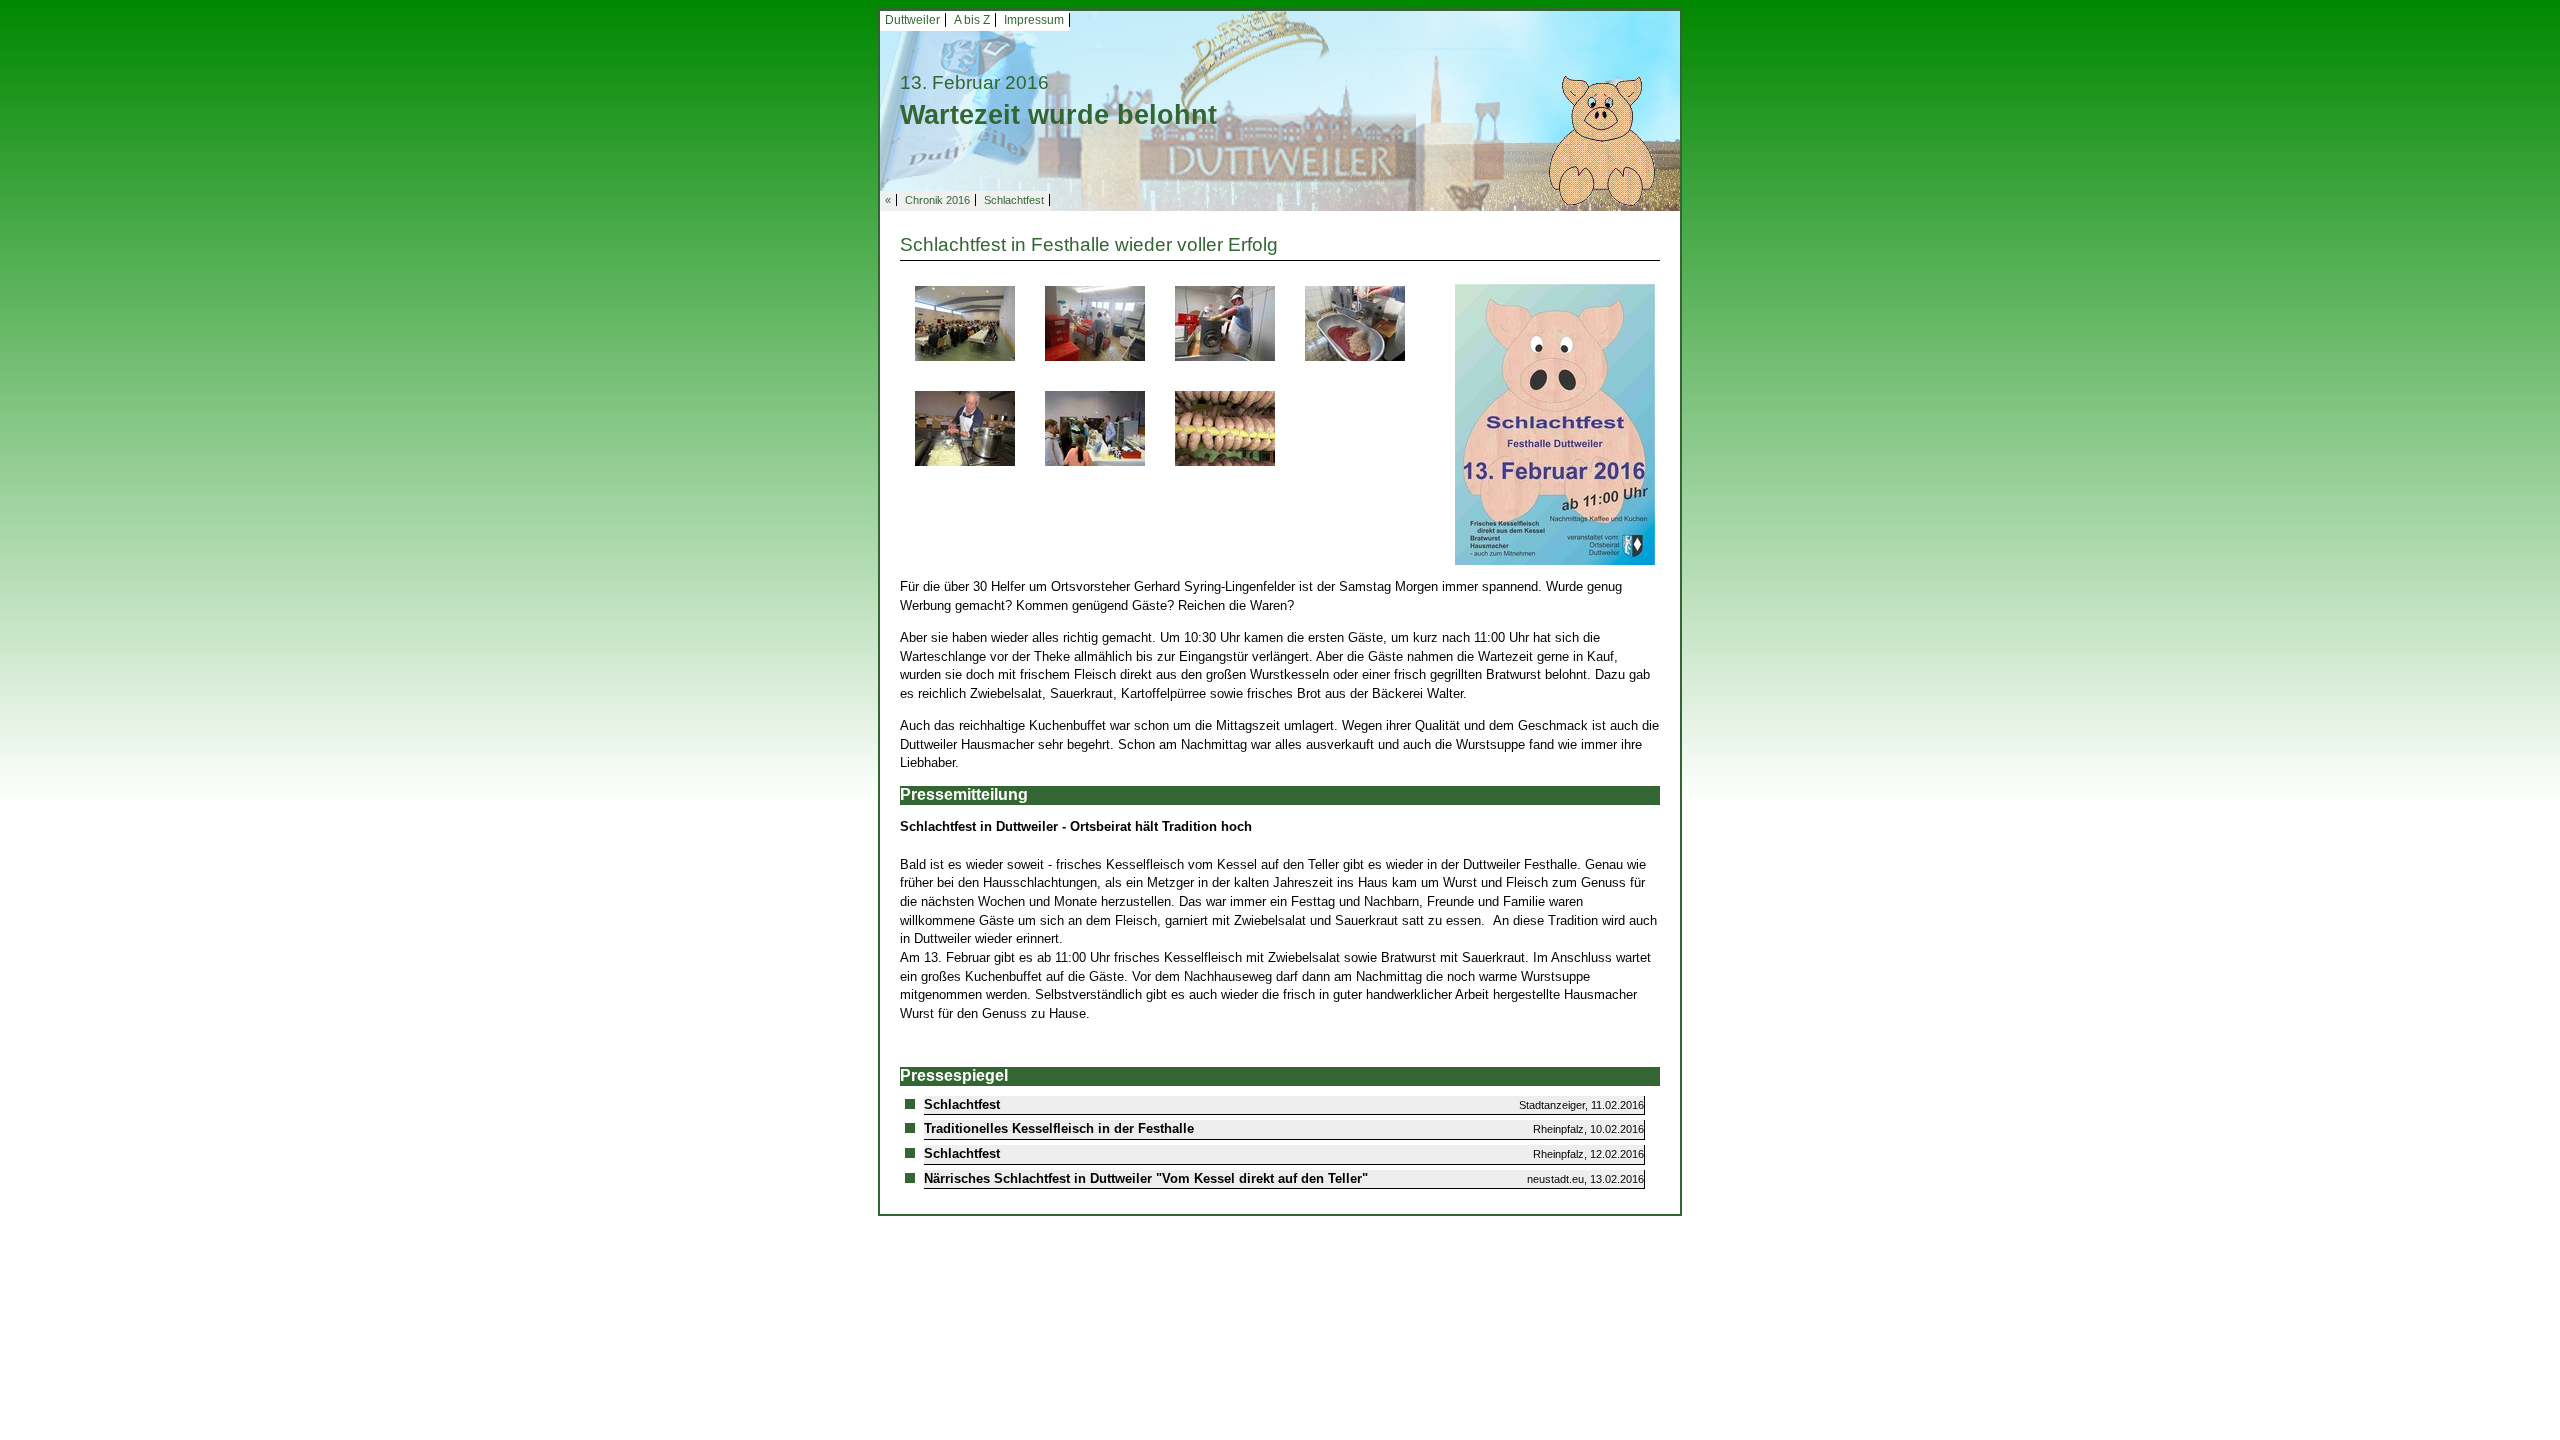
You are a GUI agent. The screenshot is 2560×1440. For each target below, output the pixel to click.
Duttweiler (912, 20)
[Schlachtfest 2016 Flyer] (1555, 423)
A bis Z (972, 20)
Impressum (1034, 20)
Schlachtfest (1014, 200)
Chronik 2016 (937, 200)
